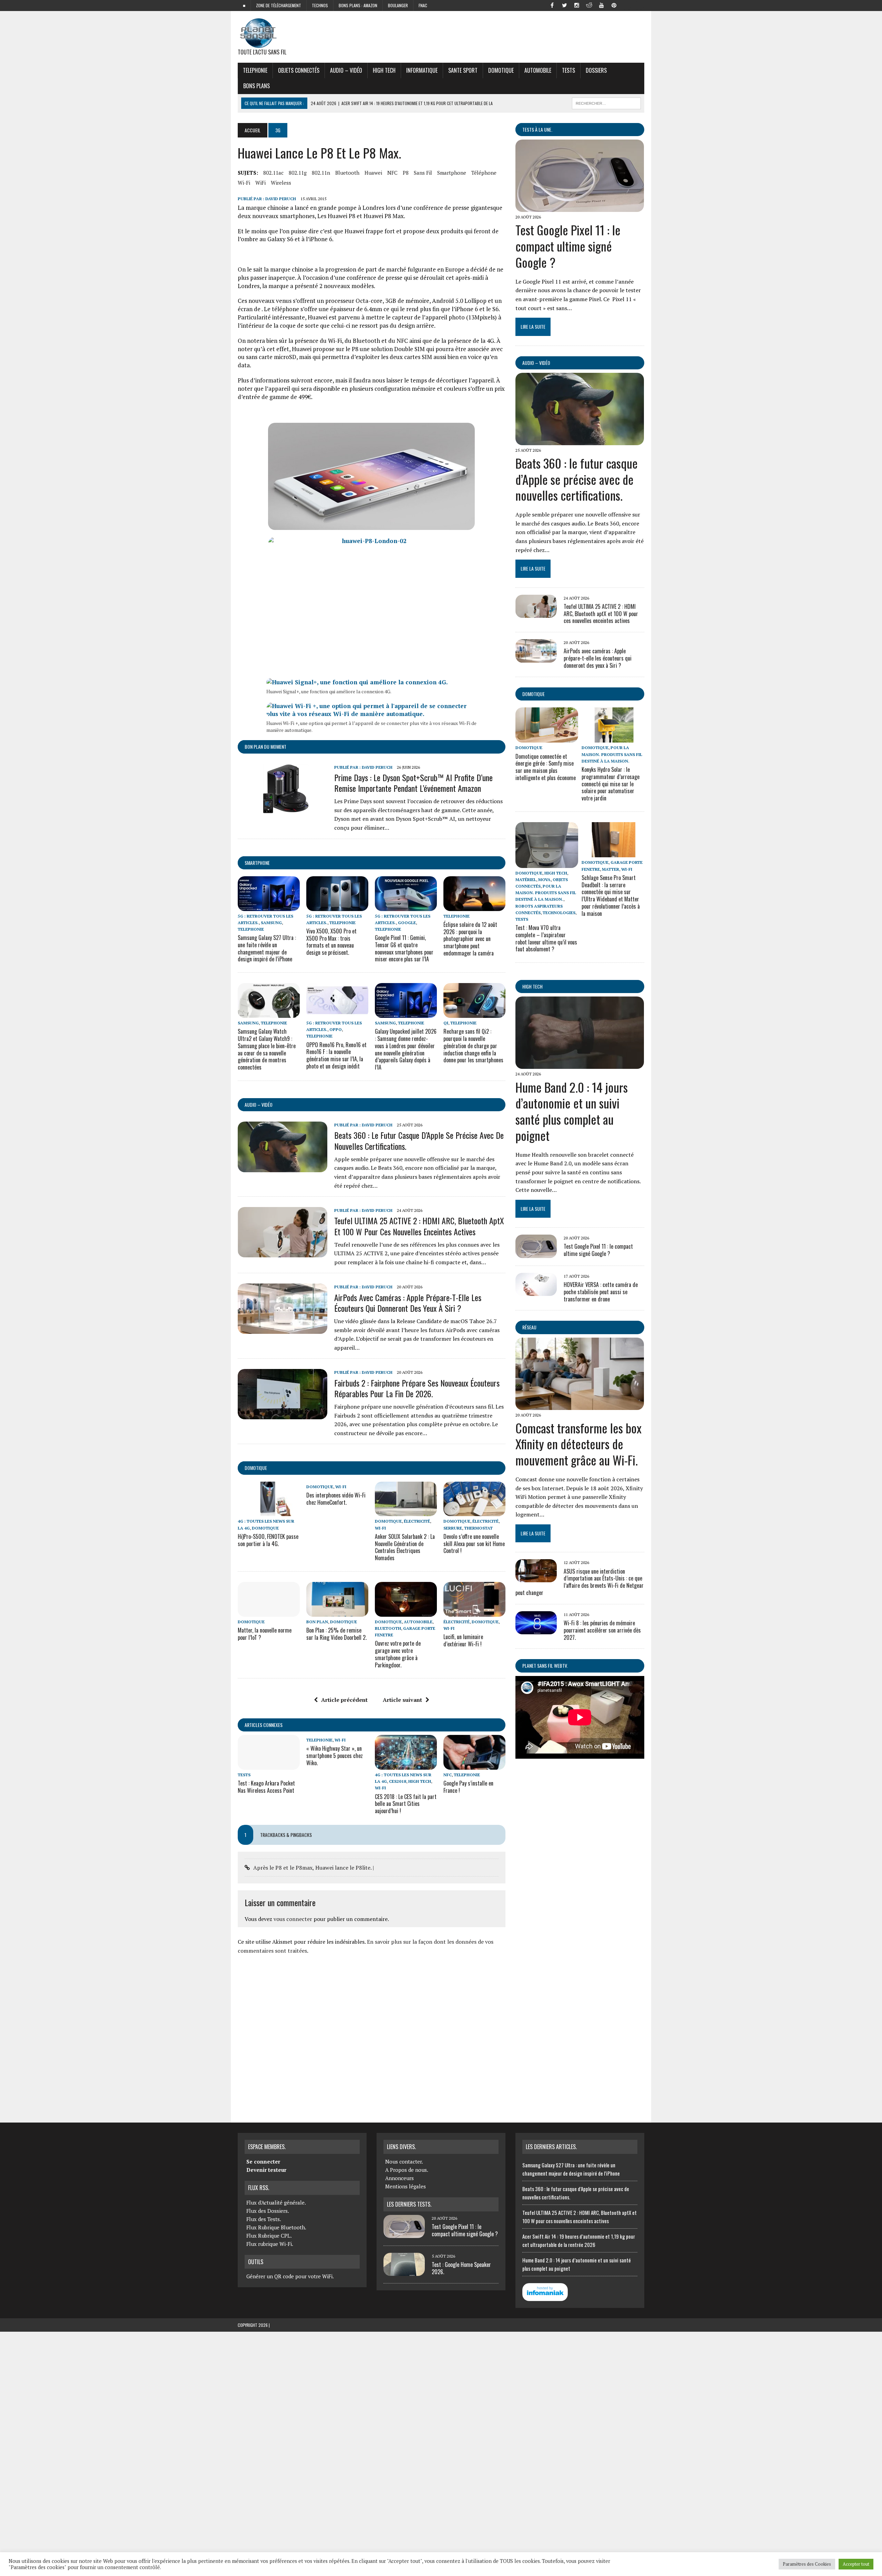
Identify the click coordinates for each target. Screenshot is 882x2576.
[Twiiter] (564, 5)
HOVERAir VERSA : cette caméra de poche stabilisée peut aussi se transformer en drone (601, 1292)
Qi (446, 1023)
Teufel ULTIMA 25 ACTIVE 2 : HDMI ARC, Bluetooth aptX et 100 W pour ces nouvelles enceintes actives (419, 1226)
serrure (453, 1528)
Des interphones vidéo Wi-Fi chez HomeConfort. (336, 1499)
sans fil (423, 173)
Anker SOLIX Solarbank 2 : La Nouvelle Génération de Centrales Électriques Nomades (405, 1547)
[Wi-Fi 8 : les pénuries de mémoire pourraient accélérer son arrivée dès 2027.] (536, 1629)
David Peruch (281, 199)
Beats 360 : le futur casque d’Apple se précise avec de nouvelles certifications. (419, 1140)
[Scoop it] (639, 5)
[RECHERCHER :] (606, 102)
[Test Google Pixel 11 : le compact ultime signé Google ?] (580, 207)
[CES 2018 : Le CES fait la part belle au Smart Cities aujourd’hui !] (406, 1765)
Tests (568, 70)
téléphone (484, 173)
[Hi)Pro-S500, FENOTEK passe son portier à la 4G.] (269, 1512)
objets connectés (299, 70)
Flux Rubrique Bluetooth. (276, 2227)
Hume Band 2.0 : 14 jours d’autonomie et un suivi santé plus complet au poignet (572, 1111)
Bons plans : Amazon (358, 5)
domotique (256, 1468)
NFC (392, 173)
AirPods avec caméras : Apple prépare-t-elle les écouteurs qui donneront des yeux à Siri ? (408, 1303)
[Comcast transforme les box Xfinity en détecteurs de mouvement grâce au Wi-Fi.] (580, 1405)
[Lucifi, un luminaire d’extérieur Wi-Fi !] (474, 1612)
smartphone (452, 173)
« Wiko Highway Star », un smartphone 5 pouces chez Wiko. (335, 1756)
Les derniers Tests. (409, 2204)
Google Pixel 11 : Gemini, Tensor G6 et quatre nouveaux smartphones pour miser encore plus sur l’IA (404, 948)
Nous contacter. (404, 2161)
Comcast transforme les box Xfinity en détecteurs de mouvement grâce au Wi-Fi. (578, 1444)
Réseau (529, 1327)
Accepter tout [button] (856, 2564)
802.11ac (273, 173)
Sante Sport (463, 70)
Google (407, 923)
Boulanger (398, 5)
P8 (406, 173)
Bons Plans (257, 86)
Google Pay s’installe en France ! (468, 1787)
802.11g (298, 173)
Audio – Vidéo (346, 70)
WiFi (260, 183)
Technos (320, 5)
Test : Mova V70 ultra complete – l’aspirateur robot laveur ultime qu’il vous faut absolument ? (546, 938)
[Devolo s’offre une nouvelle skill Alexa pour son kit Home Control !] (474, 1512)
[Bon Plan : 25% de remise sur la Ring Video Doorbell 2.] (337, 1612)
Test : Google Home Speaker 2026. (461, 2268)
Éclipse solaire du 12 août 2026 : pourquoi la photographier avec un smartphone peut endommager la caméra (470, 939)
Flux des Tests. (264, 2219)
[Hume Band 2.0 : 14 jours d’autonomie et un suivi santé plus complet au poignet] (580, 1064)
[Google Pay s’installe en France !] (474, 1765)
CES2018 (398, 1781)
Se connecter (263, 2161)
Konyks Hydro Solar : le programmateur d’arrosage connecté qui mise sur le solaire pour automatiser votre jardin (611, 784)
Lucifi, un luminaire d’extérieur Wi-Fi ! (463, 1640)
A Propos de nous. (407, 2170)
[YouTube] (602, 5)
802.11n (321, 173)
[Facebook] (552, 5)
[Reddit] (589, 5)
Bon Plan (317, 1622)
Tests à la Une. (537, 129)
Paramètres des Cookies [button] (807, 2564)
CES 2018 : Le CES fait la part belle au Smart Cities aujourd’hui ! (406, 1804)
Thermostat (478, 1528)
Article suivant (402, 1700)
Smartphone (257, 863)
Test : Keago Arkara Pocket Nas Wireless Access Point (266, 1787)
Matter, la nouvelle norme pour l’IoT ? (265, 1634)
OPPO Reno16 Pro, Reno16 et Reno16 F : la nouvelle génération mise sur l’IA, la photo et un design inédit (336, 1055)
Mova (544, 880)
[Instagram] (577, 5)
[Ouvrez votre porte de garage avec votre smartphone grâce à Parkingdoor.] (406, 1612)
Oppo (336, 1029)
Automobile (538, 70)
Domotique (501, 70)
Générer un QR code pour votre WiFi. (290, 2276)
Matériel (526, 880)
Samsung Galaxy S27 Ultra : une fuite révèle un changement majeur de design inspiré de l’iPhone (267, 948)
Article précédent (344, 1700)
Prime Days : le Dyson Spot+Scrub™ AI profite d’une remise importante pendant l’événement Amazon (413, 783)
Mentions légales (406, 2186)
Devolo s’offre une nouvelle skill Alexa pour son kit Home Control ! (474, 1544)
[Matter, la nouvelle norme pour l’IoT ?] (269, 1612)
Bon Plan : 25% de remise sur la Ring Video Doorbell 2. (336, 1634)
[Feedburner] (626, 5)
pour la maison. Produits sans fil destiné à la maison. (612, 754)
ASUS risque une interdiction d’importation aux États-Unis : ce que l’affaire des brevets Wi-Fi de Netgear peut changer (580, 1582)
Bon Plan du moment (265, 747)
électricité (417, 1521)
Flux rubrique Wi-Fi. (270, 2244)
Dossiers (596, 70)
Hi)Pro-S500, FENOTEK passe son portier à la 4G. (268, 1540)
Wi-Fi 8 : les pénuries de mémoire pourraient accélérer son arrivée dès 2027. (602, 1630)
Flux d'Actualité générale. (276, 2202)
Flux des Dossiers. (268, 2211)
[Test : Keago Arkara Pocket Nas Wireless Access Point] (269, 1765)
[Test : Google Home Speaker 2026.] (404, 2272)
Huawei (373, 173)
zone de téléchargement (279, 5)
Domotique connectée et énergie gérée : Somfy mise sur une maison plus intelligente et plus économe (546, 767)
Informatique (422, 70)
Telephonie (255, 70)
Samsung (271, 923)
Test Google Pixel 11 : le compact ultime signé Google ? (568, 246)
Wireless (281, 183)
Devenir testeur (266, 2170)
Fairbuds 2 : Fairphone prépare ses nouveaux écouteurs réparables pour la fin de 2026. (417, 1388)
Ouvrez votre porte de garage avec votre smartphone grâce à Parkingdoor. (398, 1654)
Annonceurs (399, 2178)
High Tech (384, 70)
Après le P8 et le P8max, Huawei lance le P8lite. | (314, 1868)
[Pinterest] (614, 5)
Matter (611, 869)
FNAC (423, 5)
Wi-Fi (244, 183)
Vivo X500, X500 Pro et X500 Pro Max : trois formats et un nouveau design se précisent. (331, 942)
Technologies (559, 913)
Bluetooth (347, 173)
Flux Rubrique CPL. (269, 2236)
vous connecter (293, 1919)
